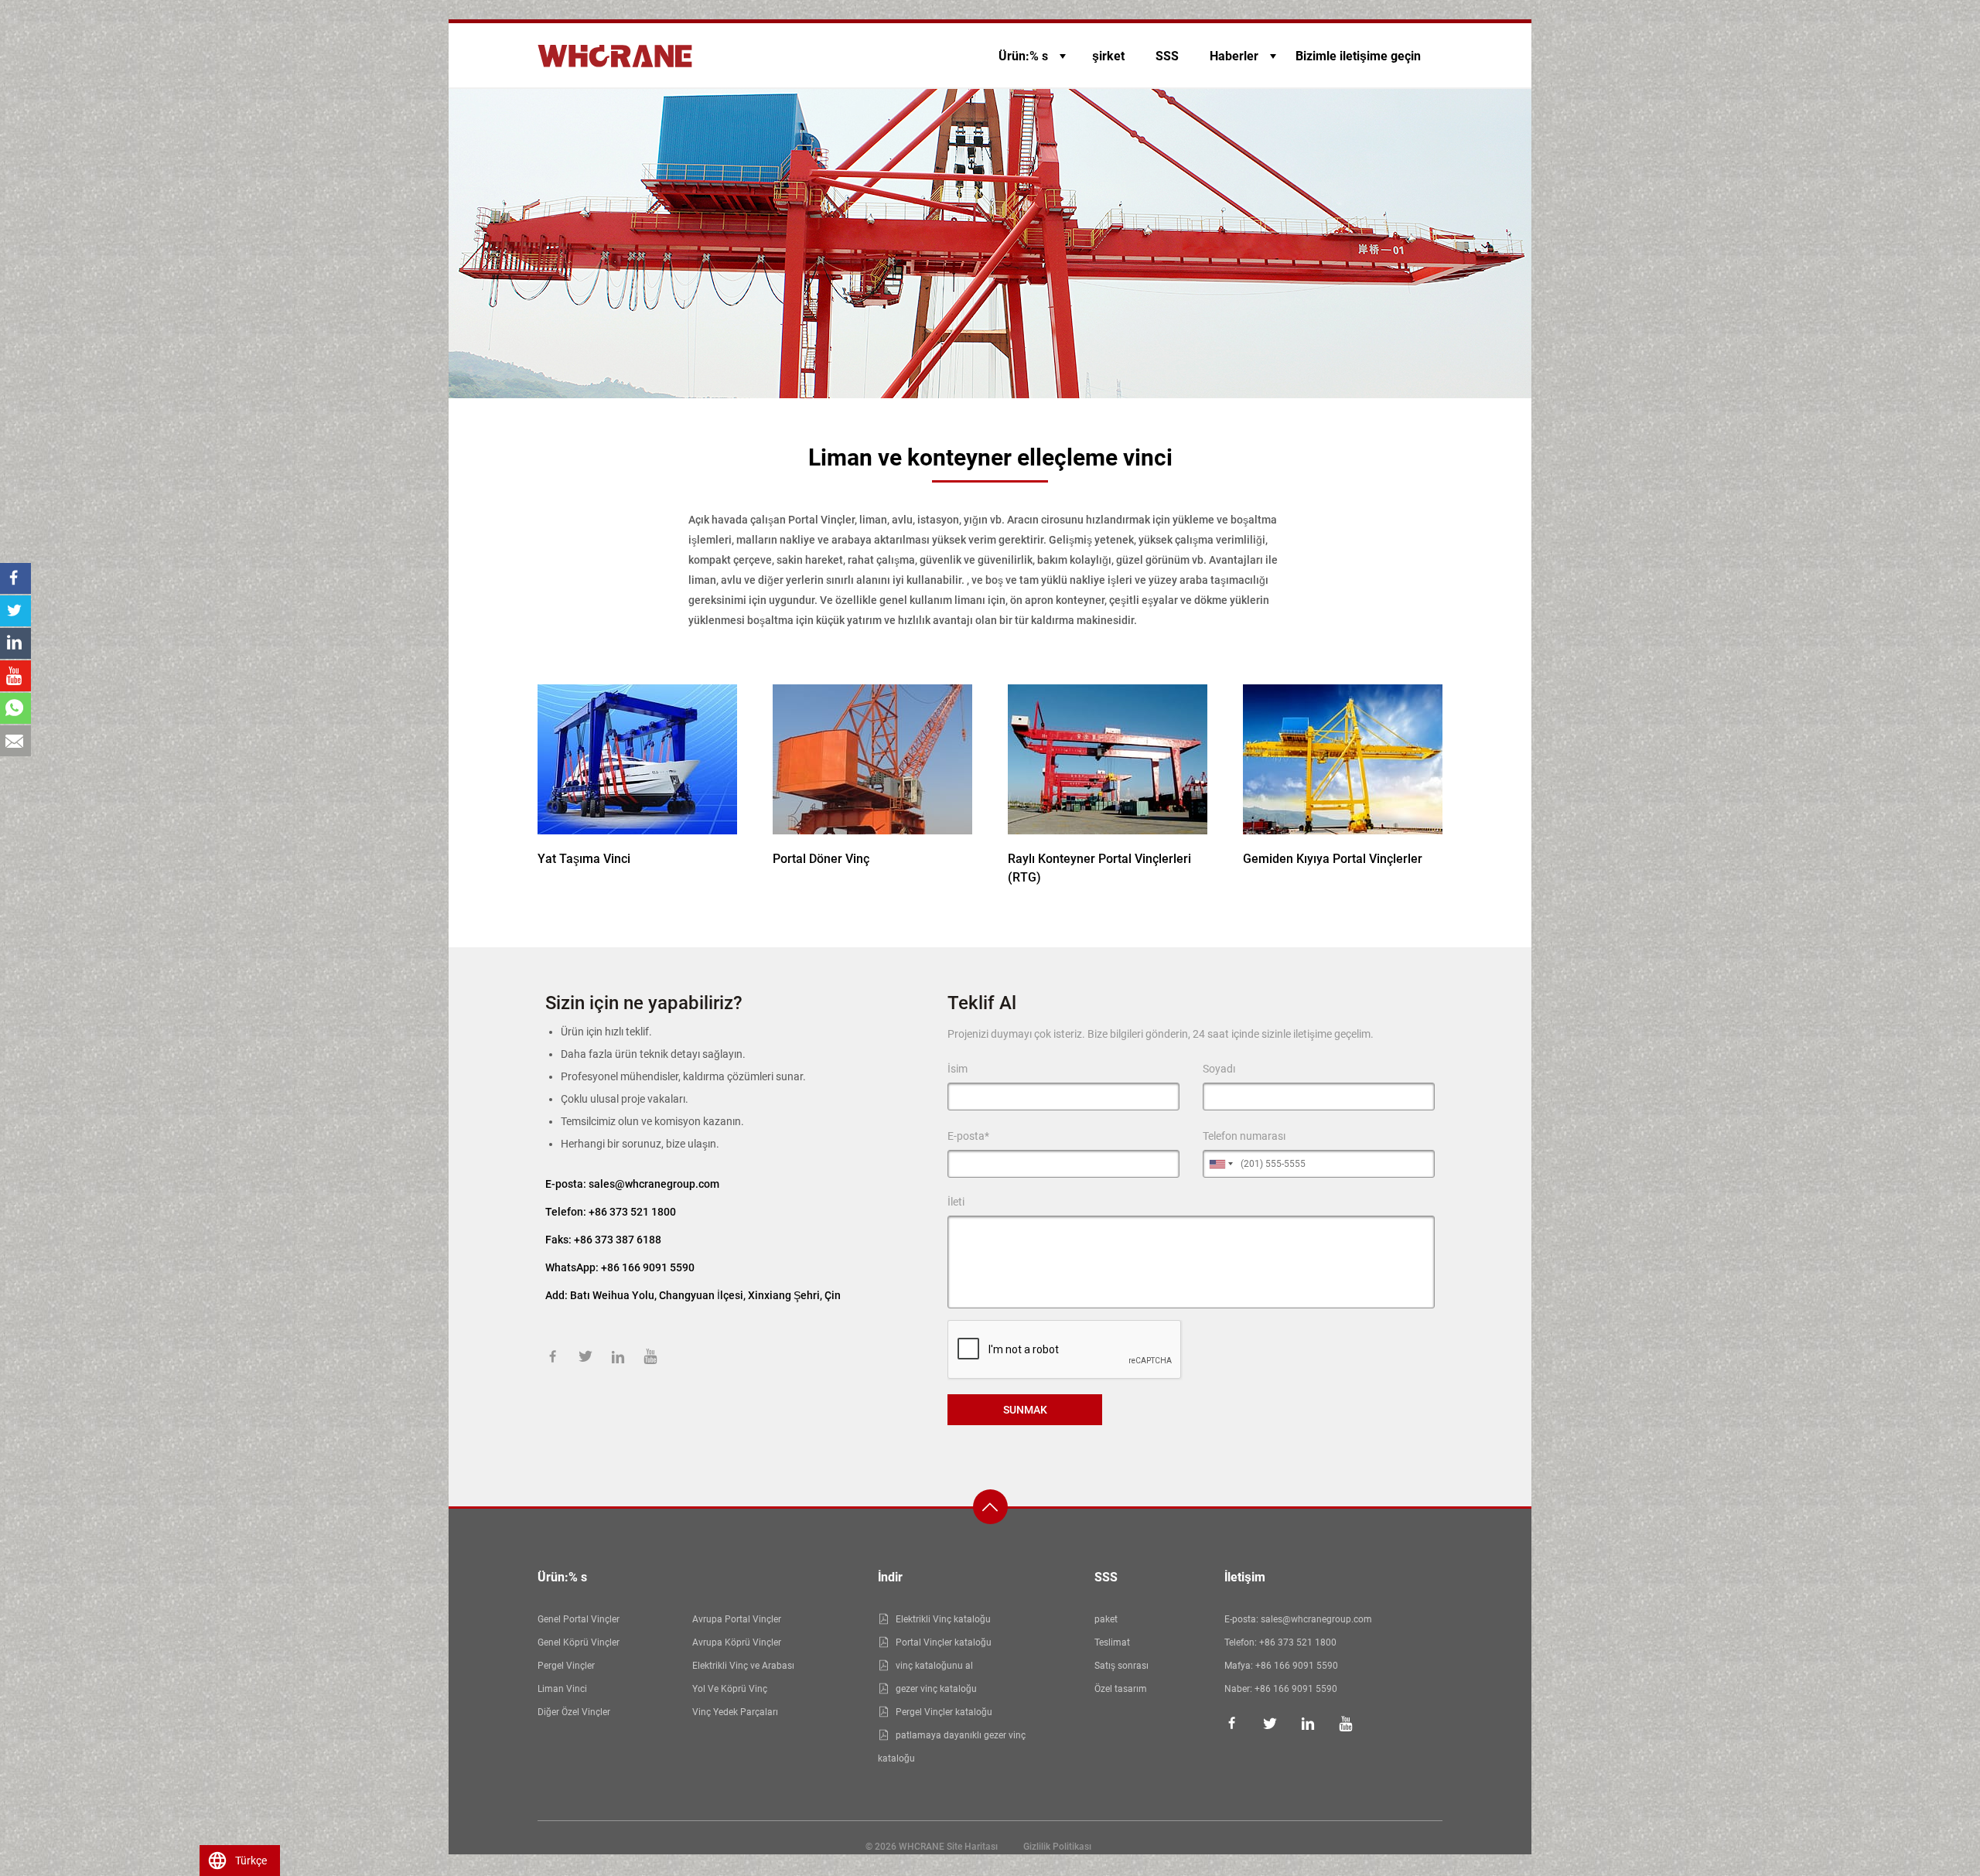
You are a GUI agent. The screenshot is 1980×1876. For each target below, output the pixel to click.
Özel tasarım (1121, 1689)
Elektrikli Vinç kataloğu (943, 1619)
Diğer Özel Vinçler (574, 1712)
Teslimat (1112, 1642)
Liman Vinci (562, 1689)
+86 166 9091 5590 (1297, 1666)
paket (1106, 1619)
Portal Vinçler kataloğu (944, 1642)
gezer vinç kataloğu (936, 1689)
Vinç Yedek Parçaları (735, 1712)
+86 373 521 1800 (632, 1212)
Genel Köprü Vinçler (579, 1642)
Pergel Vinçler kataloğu (944, 1712)
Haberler (1234, 56)
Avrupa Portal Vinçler (737, 1619)
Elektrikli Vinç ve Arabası (743, 1666)
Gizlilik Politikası (1057, 1847)
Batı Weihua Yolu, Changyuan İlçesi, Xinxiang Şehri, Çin (705, 1295)
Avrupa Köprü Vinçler (737, 1642)
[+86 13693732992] (15, 708)
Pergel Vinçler (566, 1666)
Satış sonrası (1121, 1666)
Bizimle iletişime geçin (1358, 56)
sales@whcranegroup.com (654, 1184)
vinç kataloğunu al (934, 1666)
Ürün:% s (1023, 56)
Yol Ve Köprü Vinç (730, 1689)
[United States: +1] (1220, 1164)
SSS (1167, 56)
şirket (1108, 56)
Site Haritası (972, 1847)
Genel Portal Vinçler (579, 1619)
